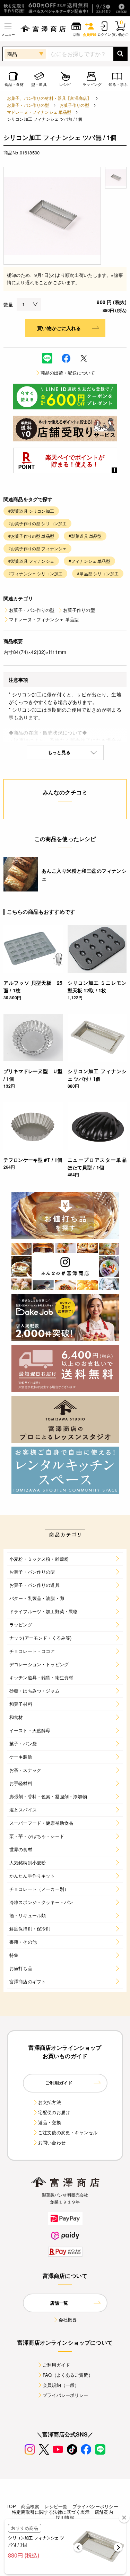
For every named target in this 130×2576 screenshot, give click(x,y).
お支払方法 (50, 2102)
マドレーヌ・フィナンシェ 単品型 (39, 112)
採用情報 (65, 2517)
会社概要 (68, 2319)
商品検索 (30, 2506)
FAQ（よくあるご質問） (68, 2375)
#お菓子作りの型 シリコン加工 (37, 523)
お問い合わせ (52, 2142)
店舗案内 (104, 2512)
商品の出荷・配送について (68, 373)
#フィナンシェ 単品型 (89, 561)
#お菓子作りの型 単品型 (31, 536)
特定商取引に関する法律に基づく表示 (51, 2512)
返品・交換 (50, 2122)
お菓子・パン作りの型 (28, 105)
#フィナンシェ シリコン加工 (35, 573)
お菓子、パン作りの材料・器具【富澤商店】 (49, 98)
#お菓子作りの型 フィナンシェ (37, 548)
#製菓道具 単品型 (85, 536)
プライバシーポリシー (66, 2395)
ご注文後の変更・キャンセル (68, 2132)
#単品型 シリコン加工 (98, 573)
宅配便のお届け (54, 2112)
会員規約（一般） (61, 2385)
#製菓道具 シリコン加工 (31, 511)
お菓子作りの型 (74, 105)
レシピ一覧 (56, 2506)
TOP (11, 2506)
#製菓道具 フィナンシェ (31, 561)
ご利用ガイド (56, 2365)
